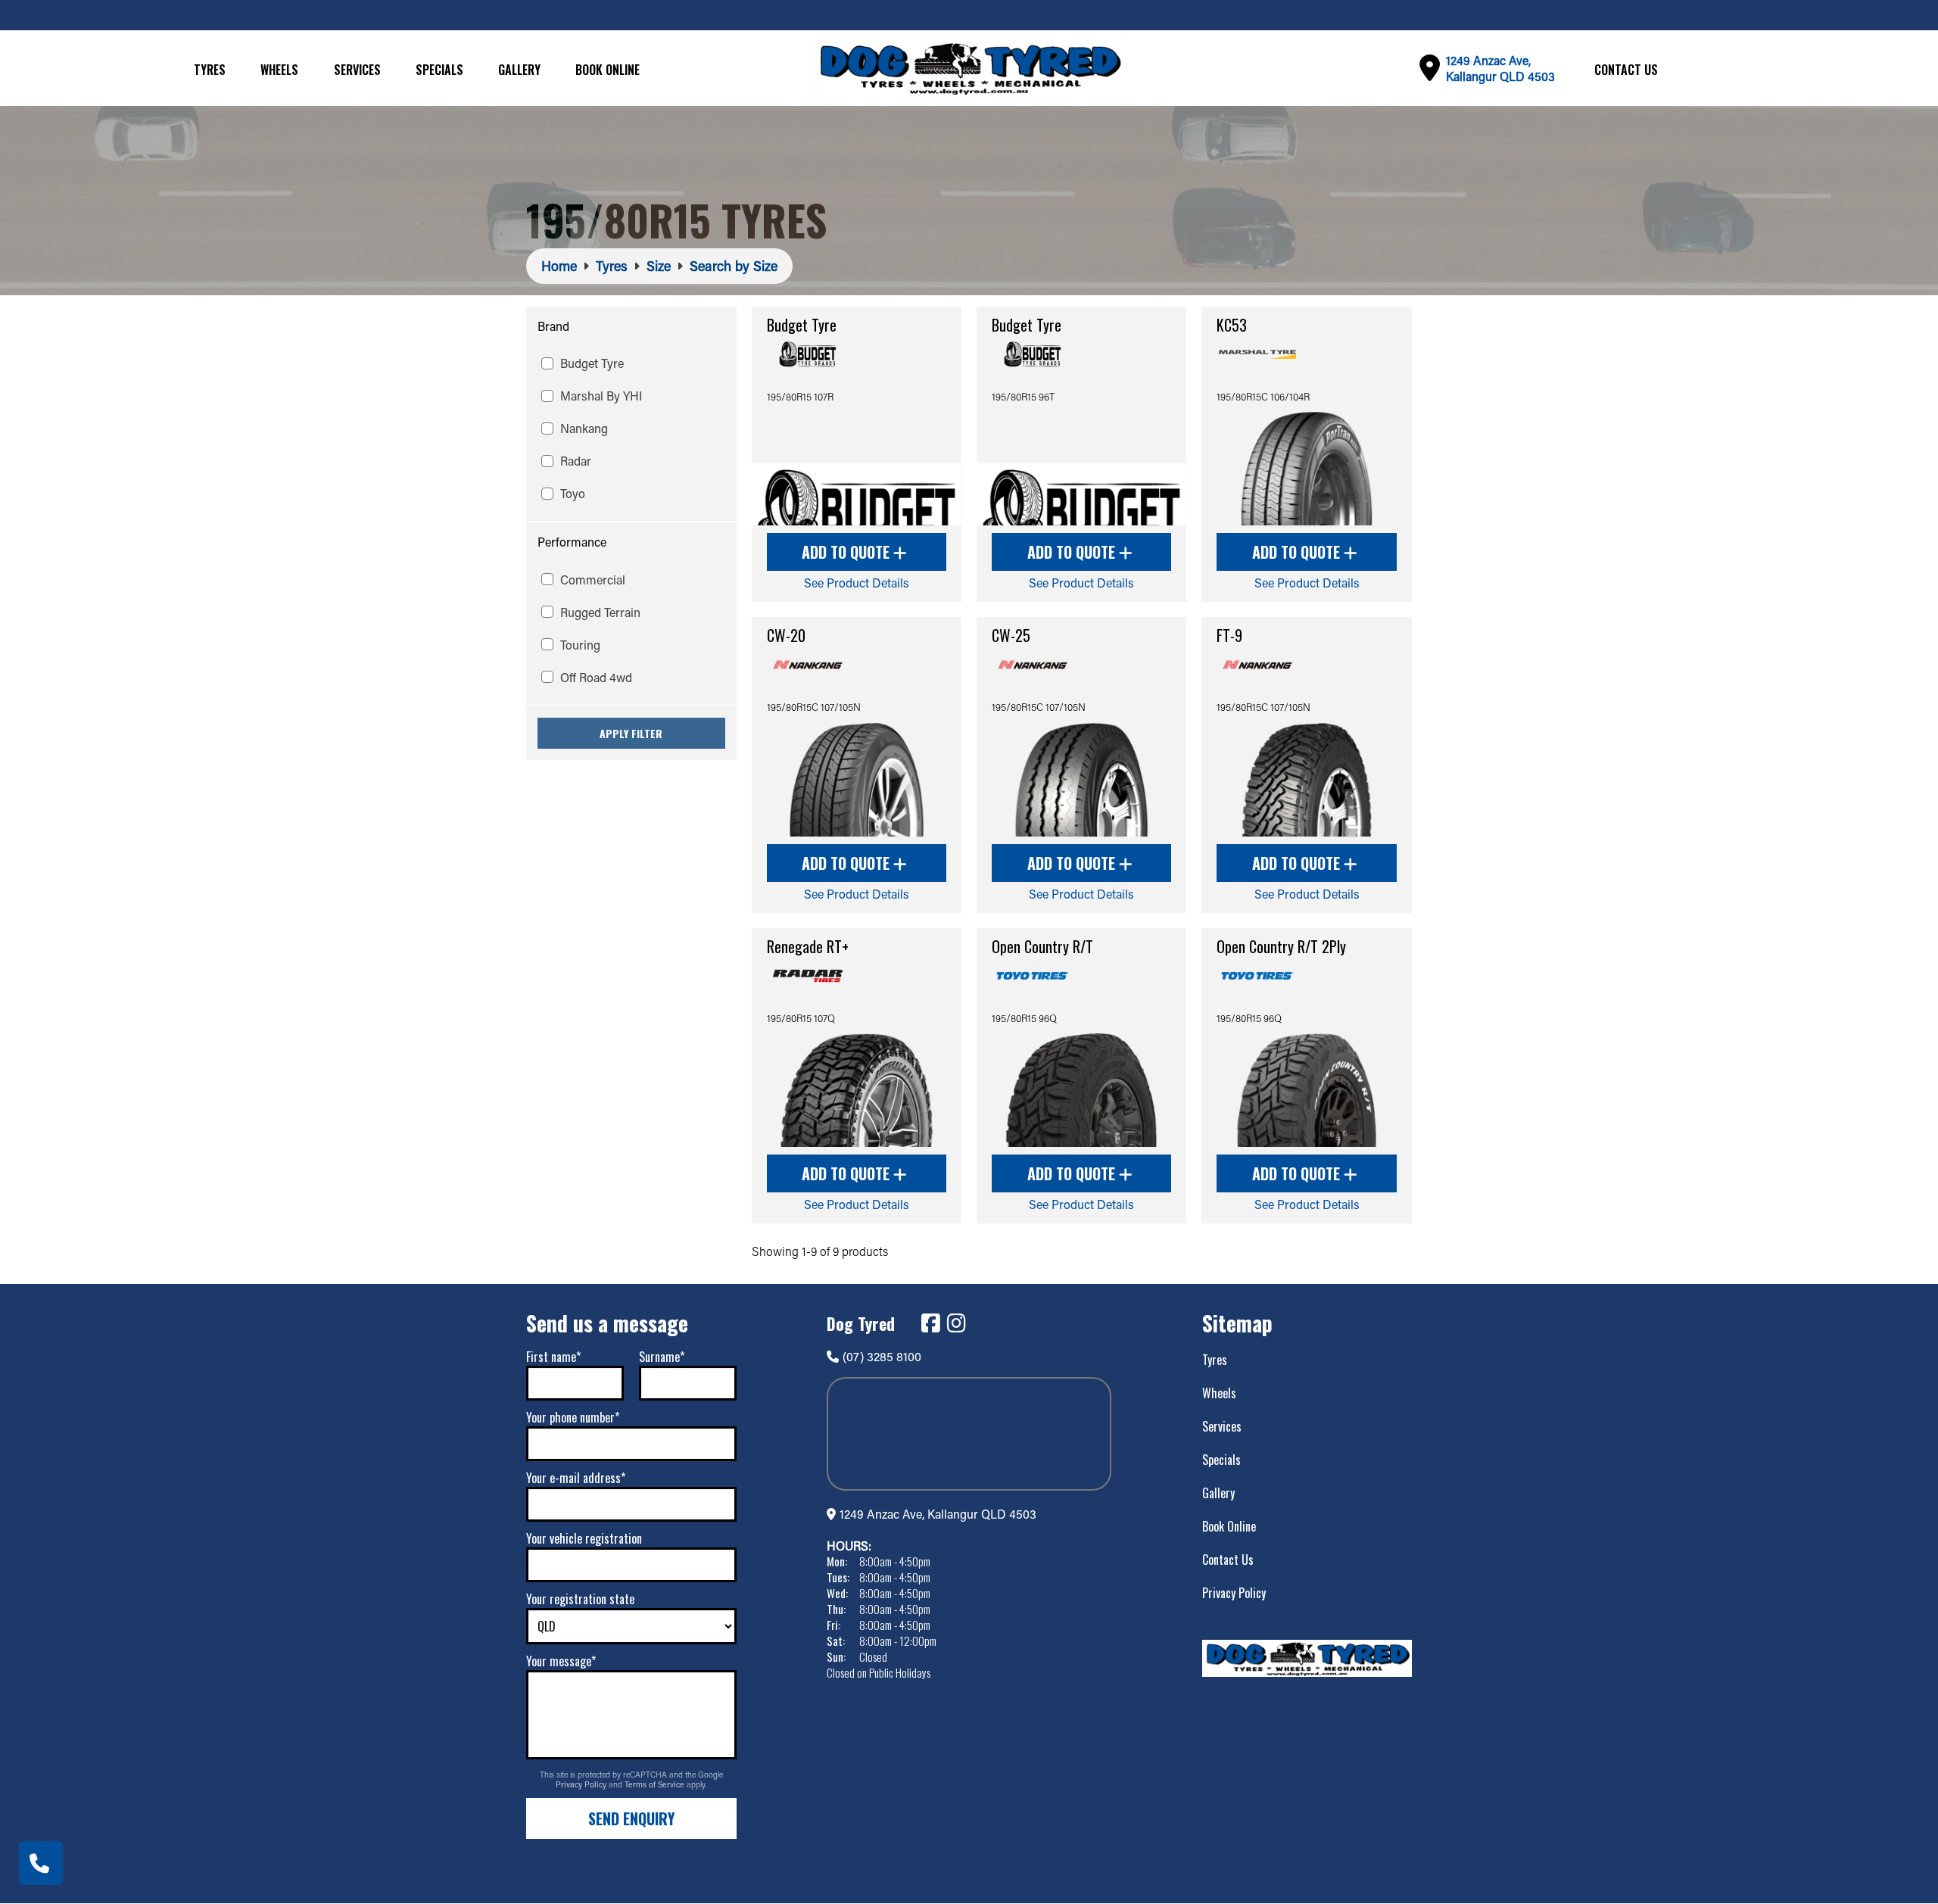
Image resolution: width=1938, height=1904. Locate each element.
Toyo (573, 493)
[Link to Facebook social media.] (930, 1323)
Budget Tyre (592, 363)
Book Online (608, 70)
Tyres (210, 70)
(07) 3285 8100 (882, 1356)
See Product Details (857, 583)
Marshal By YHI (601, 396)
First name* (553, 1357)
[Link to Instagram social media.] (956, 1323)
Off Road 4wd (596, 677)
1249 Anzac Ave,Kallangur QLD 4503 (1500, 68)
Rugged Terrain (600, 612)
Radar (576, 461)
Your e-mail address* (576, 1478)
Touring (580, 645)
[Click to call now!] (41, 1863)
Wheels (279, 70)
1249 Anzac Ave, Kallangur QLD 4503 (938, 1514)
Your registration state (580, 1599)
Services (357, 70)
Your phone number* (573, 1417)
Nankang (584, 428)
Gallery (519, 70)
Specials (439, 70)
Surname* (662, 1357)
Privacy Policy (582, 1784)
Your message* (561, 1661)
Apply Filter (631, 733)
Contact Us (1626, 70)
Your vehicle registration (584, 1538)
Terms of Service (656, 1784)
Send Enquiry (631, 1818)
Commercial (593, 580)
